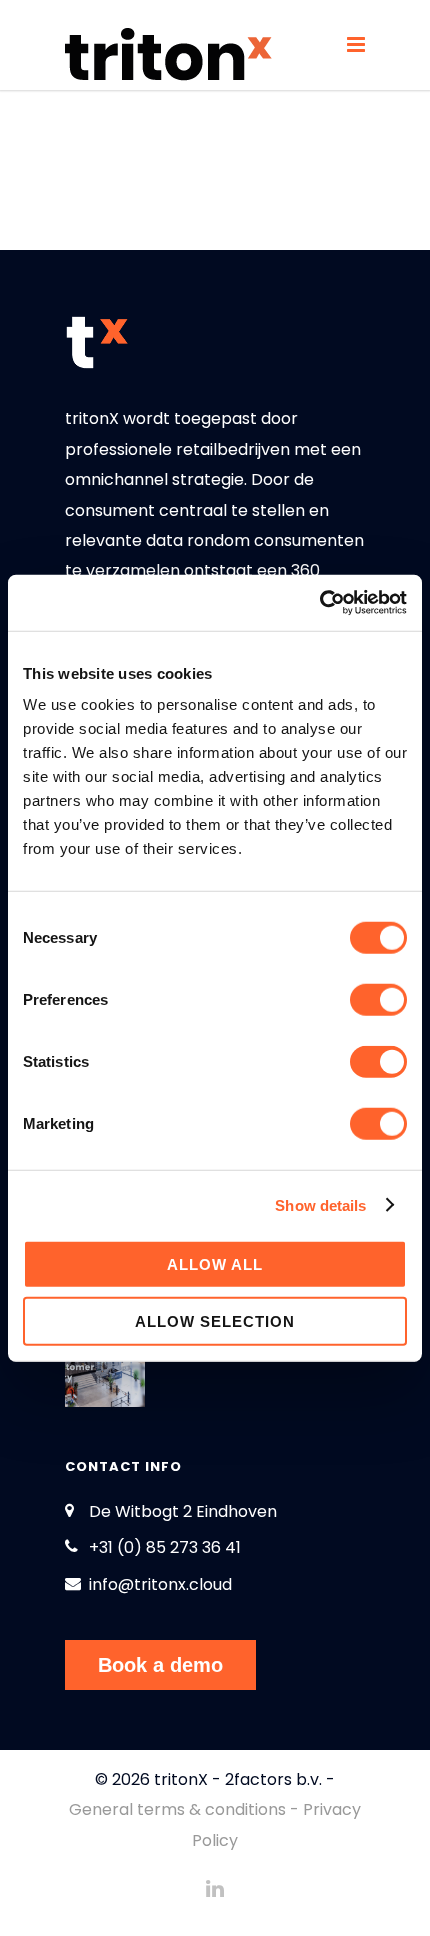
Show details (320, 1204)
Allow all (215, 1264)
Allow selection (215, 1320)
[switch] (378, 1000)
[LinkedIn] (215, 1889)
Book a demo (160, 1665)
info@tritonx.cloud (160, 1584)
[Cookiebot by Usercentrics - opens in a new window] (319, 603)
